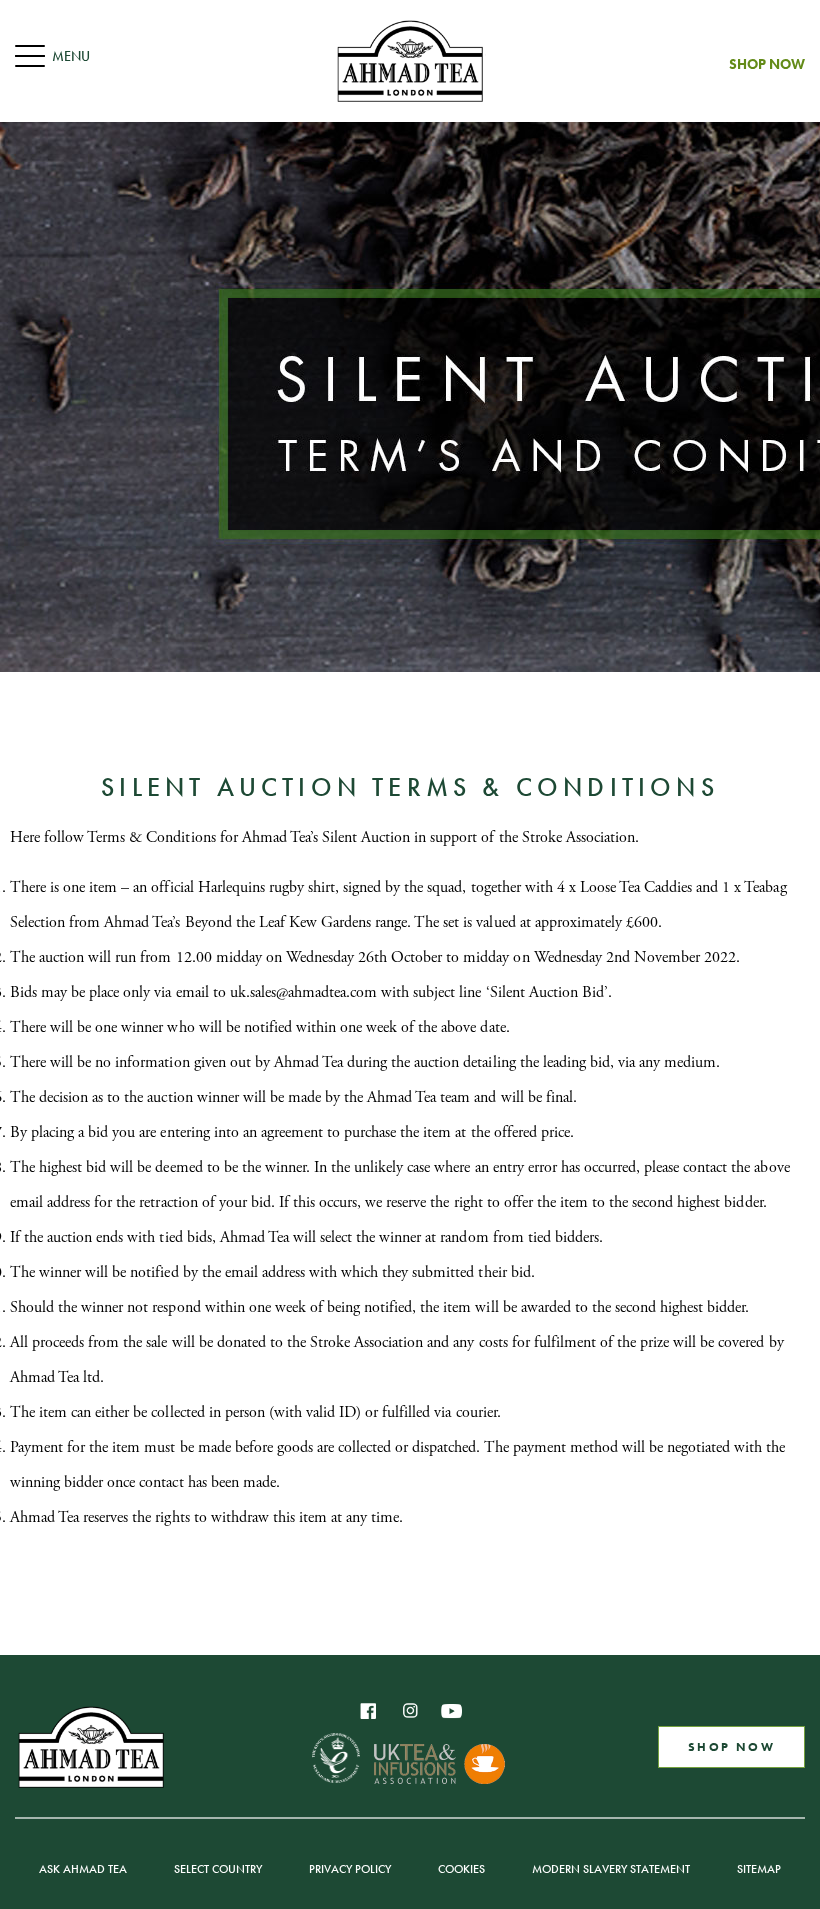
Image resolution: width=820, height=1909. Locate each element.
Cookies (461, 1869)
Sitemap (759, 1869)
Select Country (218, 1869)
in (410, 1711)
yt (452, 1711)
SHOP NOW (731, 1747)
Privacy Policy (350, 1869)
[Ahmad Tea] (410, 61)
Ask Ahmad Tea (83, 1869)
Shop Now (767, 64)
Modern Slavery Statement (611, 1869)
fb (368, 1711)
